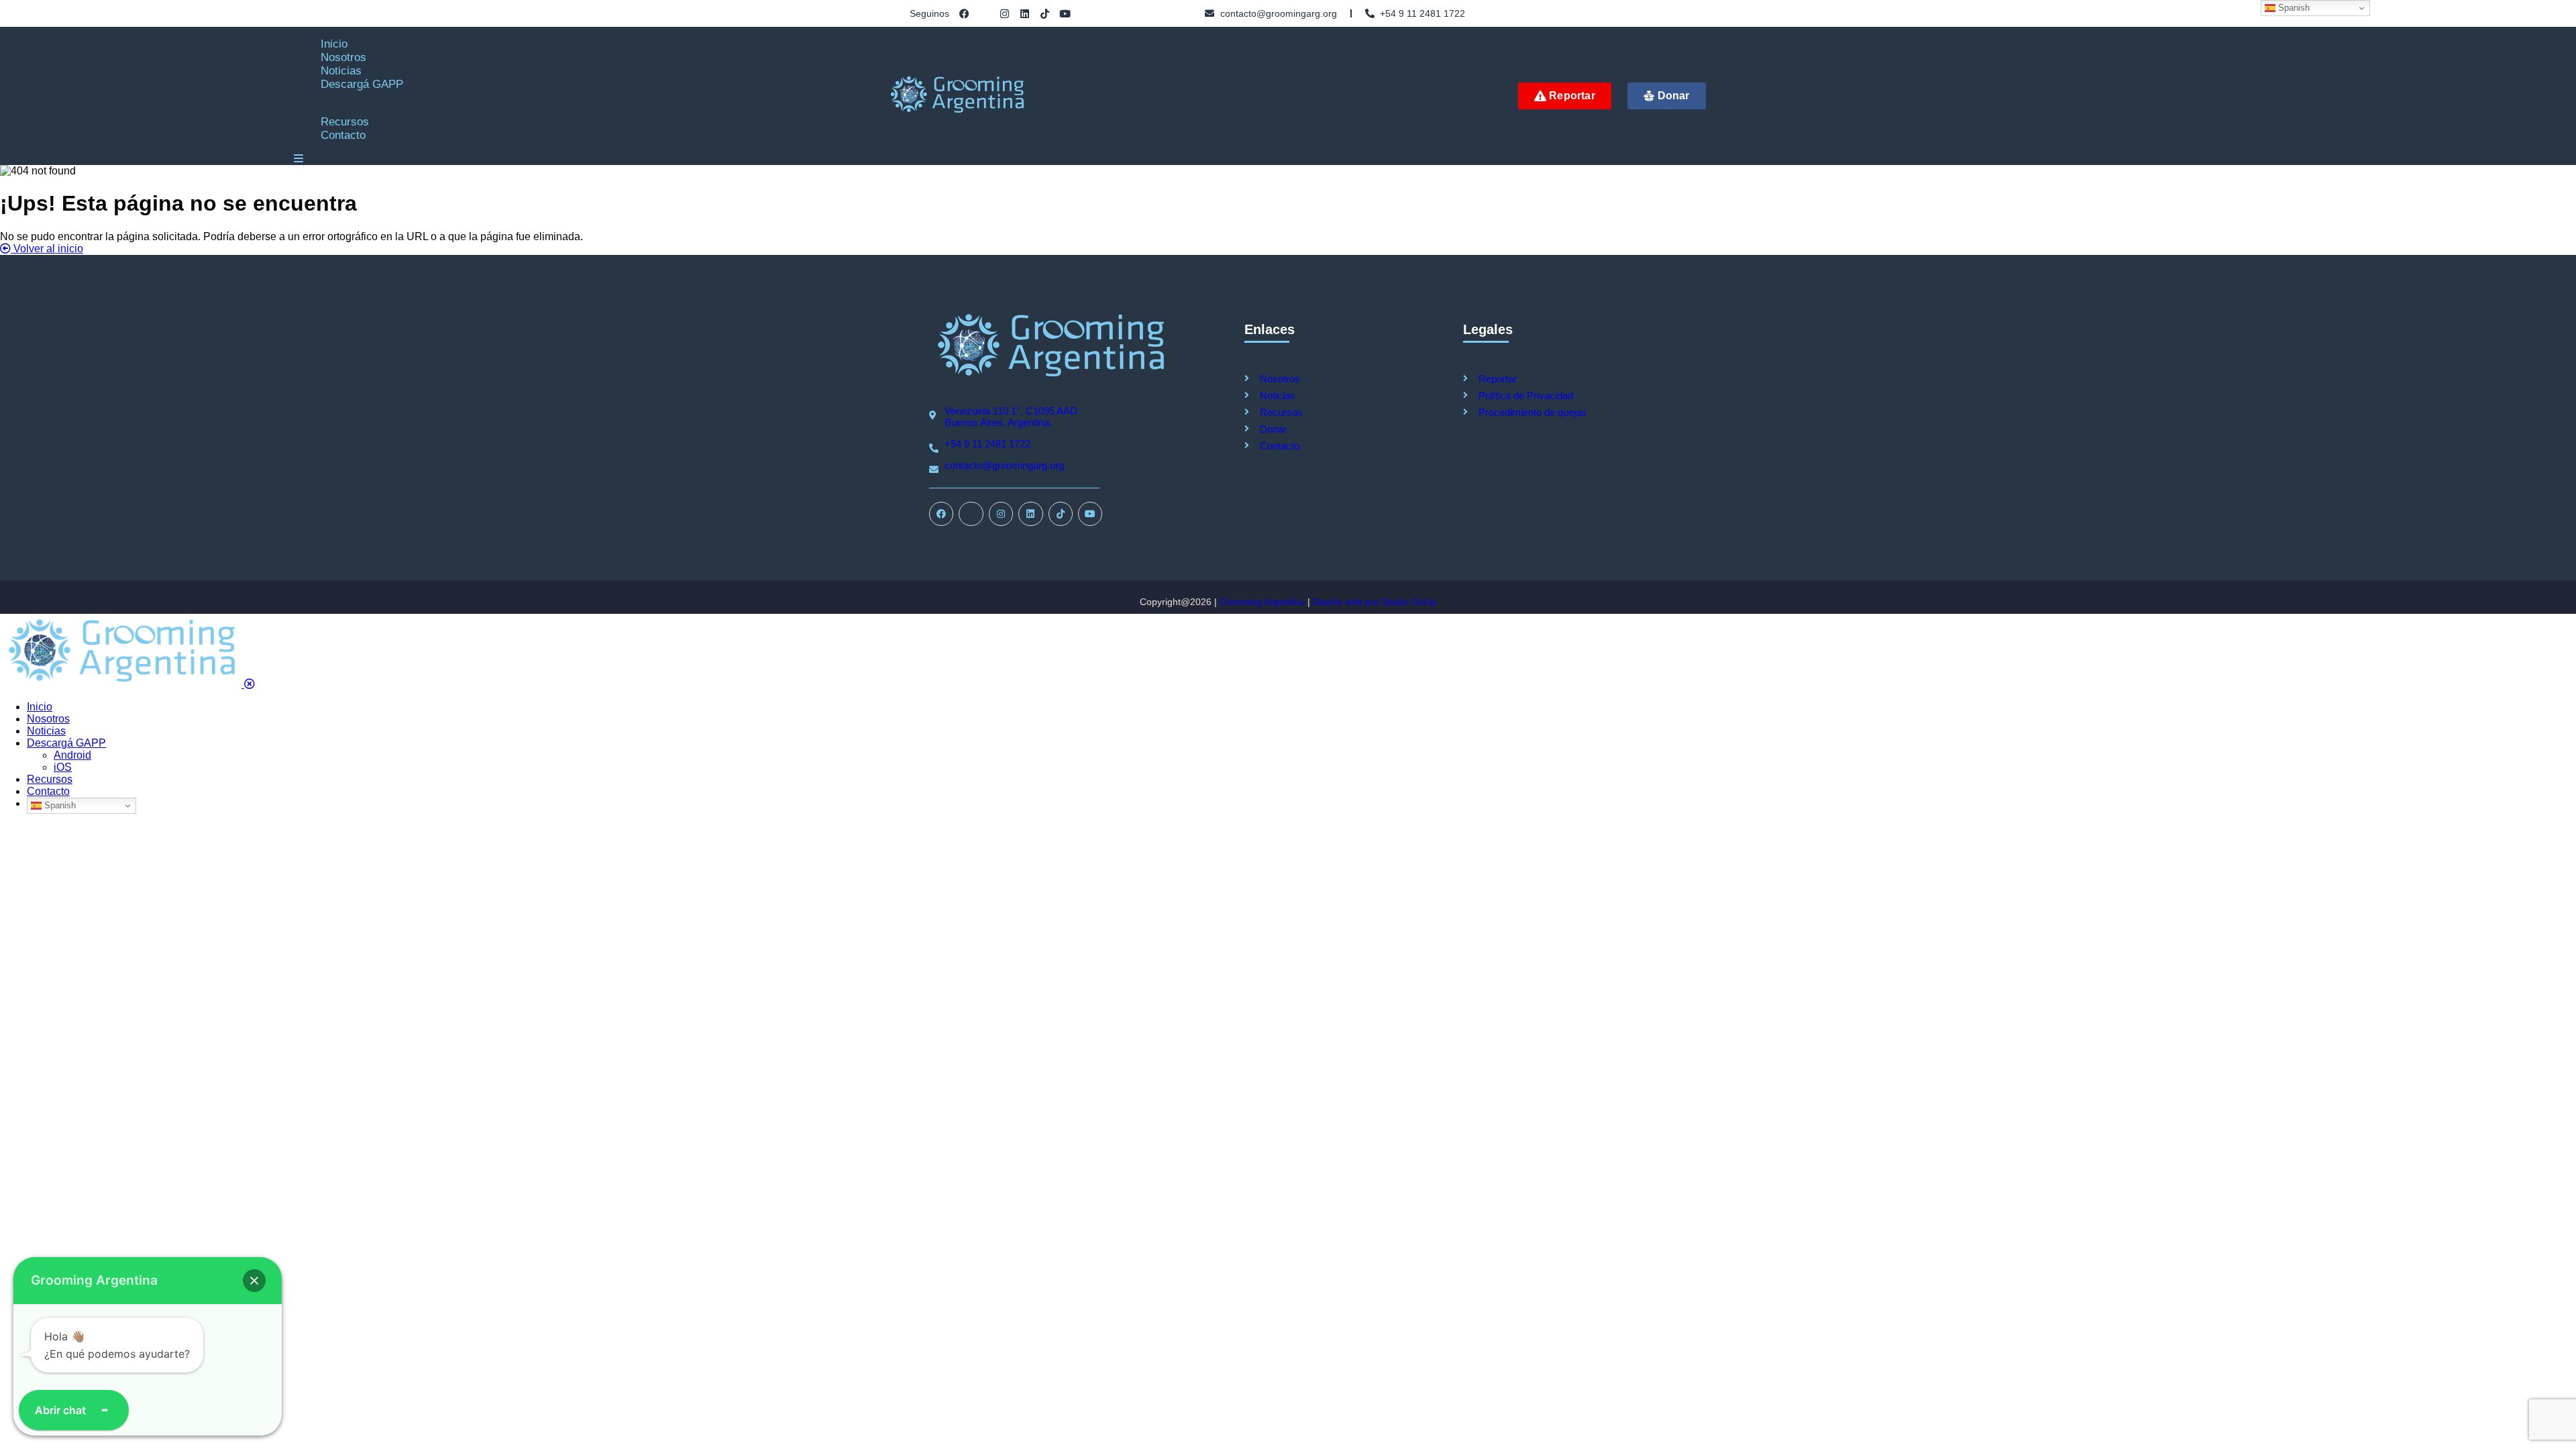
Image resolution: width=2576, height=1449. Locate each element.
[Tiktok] (1045, 14)
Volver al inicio (47, 249)
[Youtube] (1065, 14)
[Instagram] (1005, 14)
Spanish (59, 805)
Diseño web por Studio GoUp (1375, 602)
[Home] (1050, 379)
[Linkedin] (1025, 14)
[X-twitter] (984, 14)
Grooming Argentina (1262, 602)
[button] (254, 1281)
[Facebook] (964, 14)
